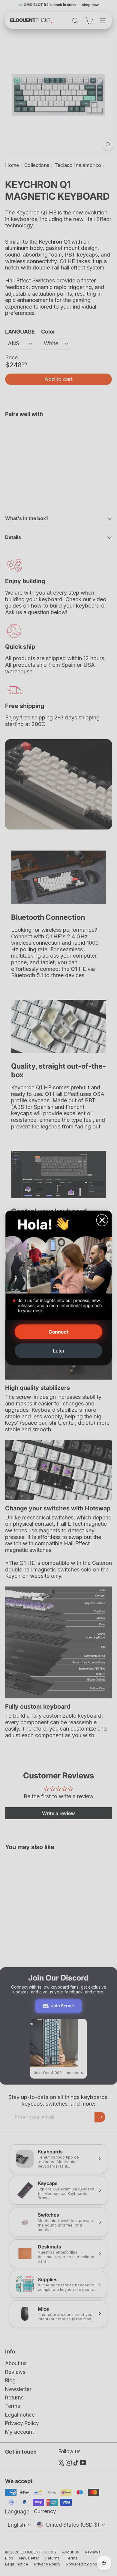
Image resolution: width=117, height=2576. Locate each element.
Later (58, 1351)
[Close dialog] (102, 1220)
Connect (58, 1332)
